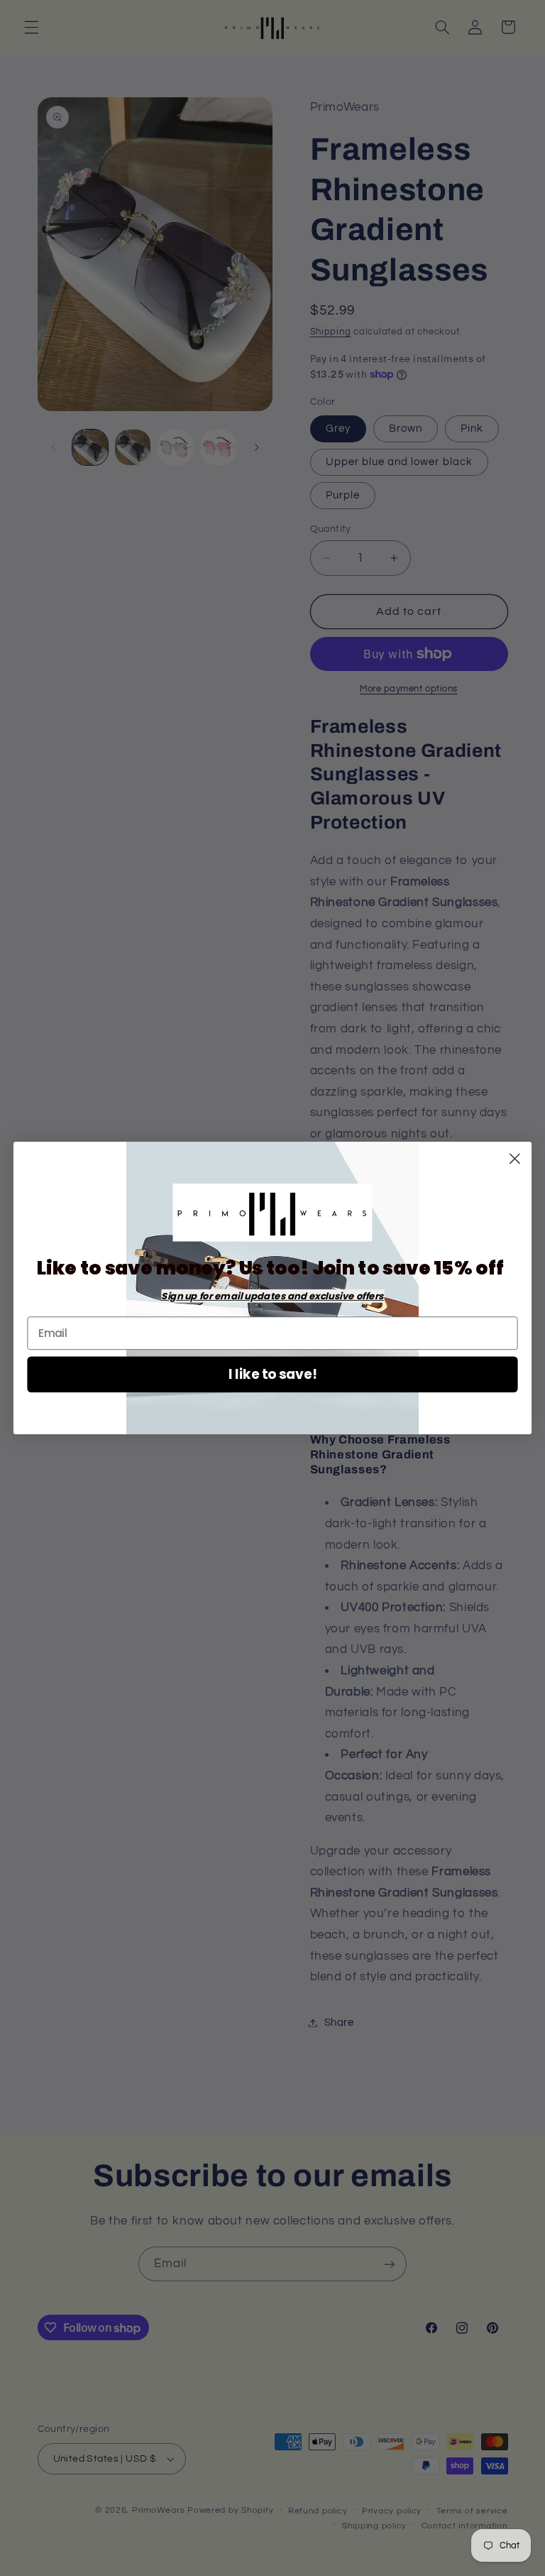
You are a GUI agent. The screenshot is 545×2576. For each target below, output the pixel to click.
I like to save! (273, 1375)
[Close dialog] (515, 1158)
